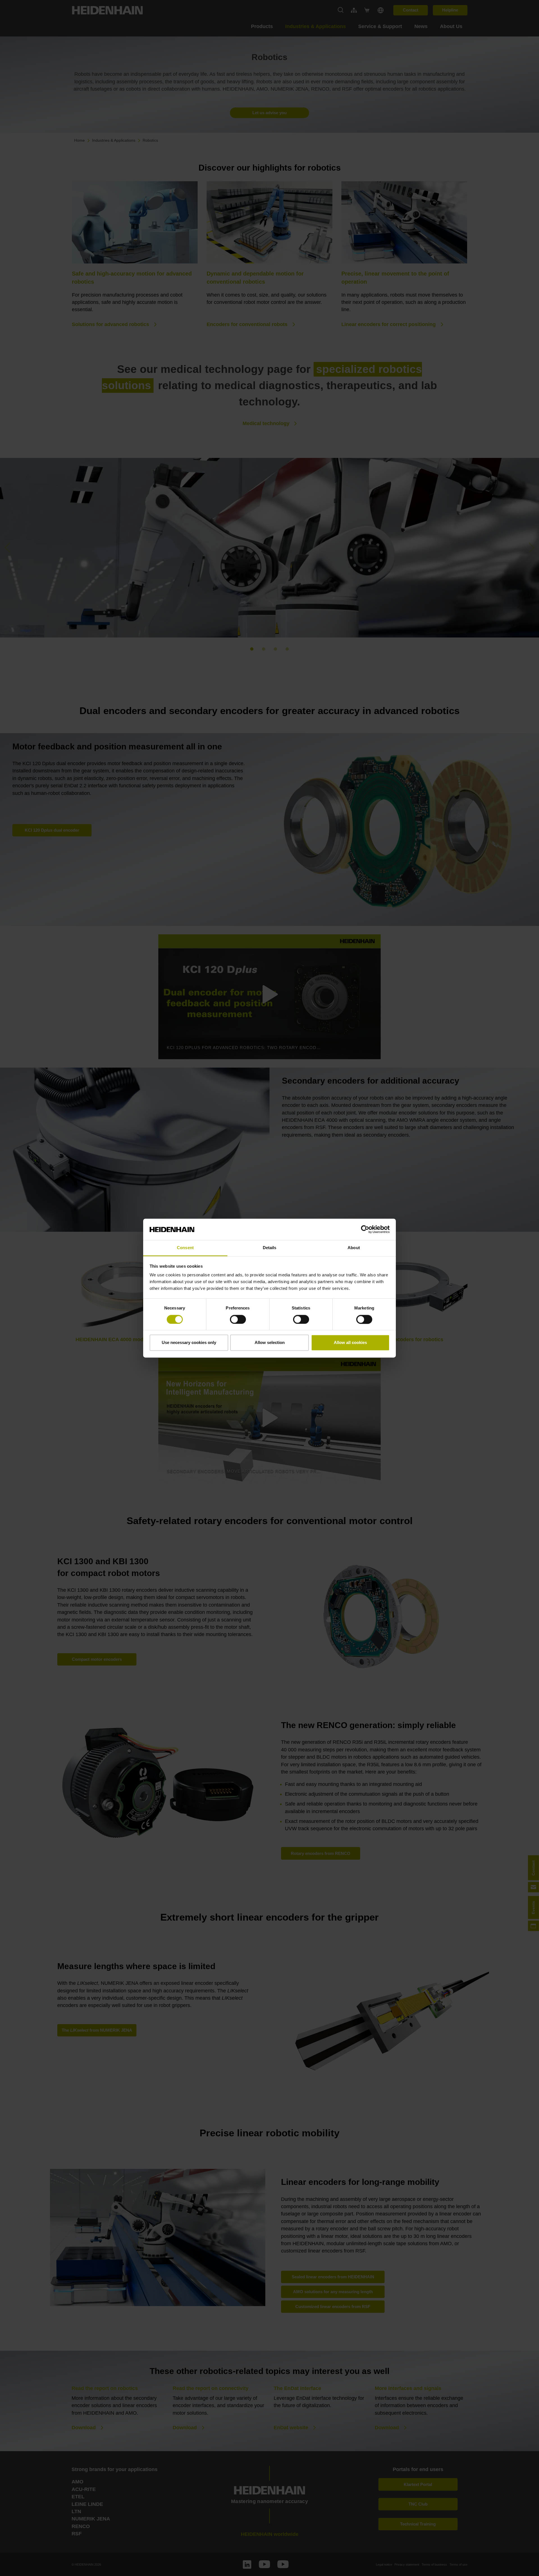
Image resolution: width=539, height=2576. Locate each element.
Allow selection (270, 1343)
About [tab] (354, 1248)
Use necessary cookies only (189, 1343)
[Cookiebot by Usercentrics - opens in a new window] (365, 1229)
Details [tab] (270, 1248)
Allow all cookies (350, 1343)
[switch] (238, 1319)
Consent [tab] (185, 1248)
